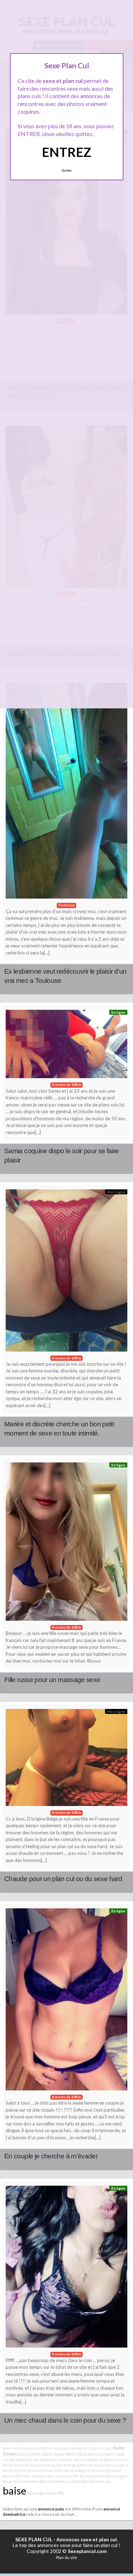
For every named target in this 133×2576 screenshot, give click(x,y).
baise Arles (13, 2481)
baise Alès (81, 2481)
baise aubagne (77, 2470)
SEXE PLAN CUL (34, 2539)
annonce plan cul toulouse (80, 2460)
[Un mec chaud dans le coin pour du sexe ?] (66, 2269)
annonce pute (51, 2509)
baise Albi (56, 2493)
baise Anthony (92, 2476)
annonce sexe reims (46, 2470)
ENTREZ (66, 152)
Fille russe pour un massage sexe (52, 1680)
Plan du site (67, 2557)
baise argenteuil (106, 2470)
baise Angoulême (72, 2465)
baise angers (117, 2476)
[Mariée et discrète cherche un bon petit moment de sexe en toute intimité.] (66, 1272)
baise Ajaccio (89, 2454)
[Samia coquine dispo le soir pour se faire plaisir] (66, 1046)
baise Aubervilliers (60, 2454)
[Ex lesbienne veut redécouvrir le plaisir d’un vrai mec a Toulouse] (66, 793)
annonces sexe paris (53, 2448)
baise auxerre (117, 2460)
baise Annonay (43, 2465)
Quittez (66, 170)
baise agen (37, 2493)
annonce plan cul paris (108, 2465)
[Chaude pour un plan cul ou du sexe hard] (66, 1759)
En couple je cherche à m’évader (51, 2156)
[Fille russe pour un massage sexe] (66, 1543)
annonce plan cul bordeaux (47, 2481)
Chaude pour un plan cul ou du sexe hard (63, 1879)
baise (15, 2490)
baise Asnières (16, 2465)
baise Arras (101, 2481)
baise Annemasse (19, 2448)
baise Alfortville (17, 2476)
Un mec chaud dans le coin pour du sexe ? (65, 2420)
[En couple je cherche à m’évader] (66, 2001)
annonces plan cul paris (93, 2448)
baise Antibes (15, 2470)
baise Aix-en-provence (36, 2460)
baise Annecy (31, 2454)
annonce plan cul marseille (55, 2476)
